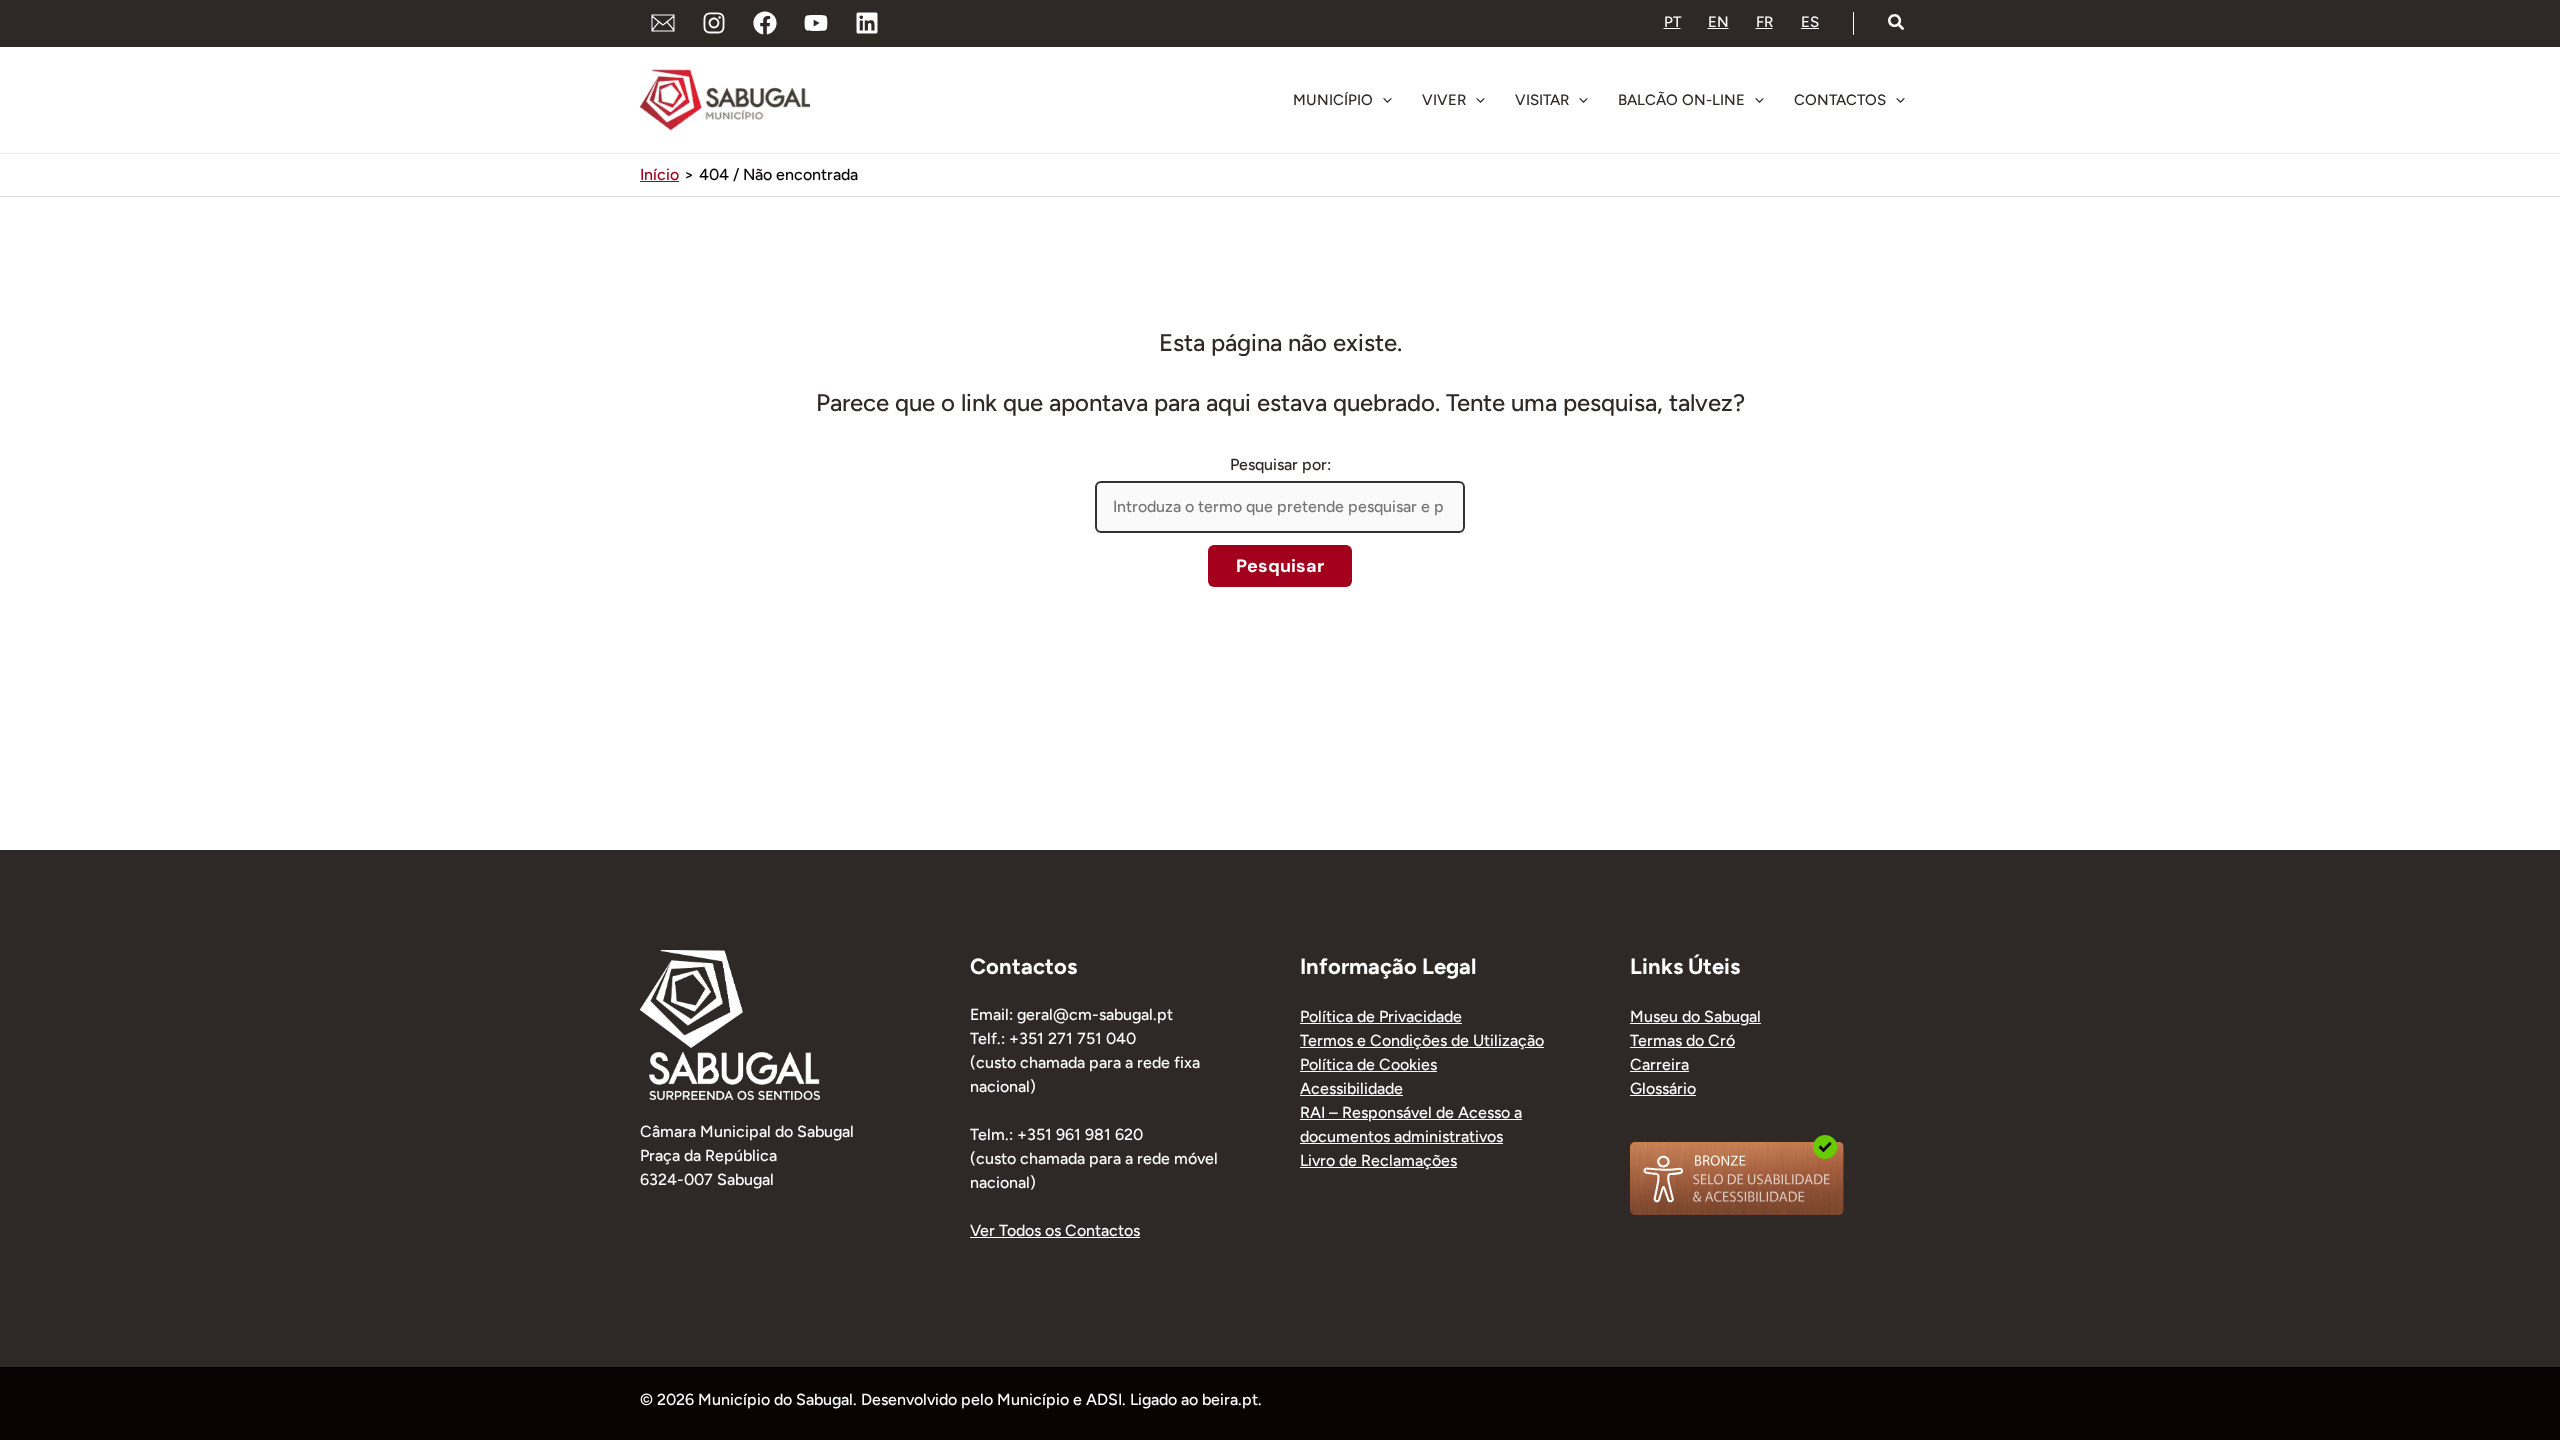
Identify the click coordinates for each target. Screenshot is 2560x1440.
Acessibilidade (1351, 1088)
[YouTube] (816, 23)
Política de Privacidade (1381, 1016)
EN (1718, 22)
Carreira (1659, 1064)
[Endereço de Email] (663, 23)
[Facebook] (765, 23)
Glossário (1663, 1088)
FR (1764, 22)
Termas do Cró (1682, 1040)
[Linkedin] (867, 23)
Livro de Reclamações (1378, 1160)
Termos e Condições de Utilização (1422, 1040)
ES (1810, 22)
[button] (1897, 23)
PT (1672, 22)
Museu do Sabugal (1695, 1016)
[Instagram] (714, 23)
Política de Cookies (1368, 1064)
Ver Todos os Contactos (1055, 1230)
